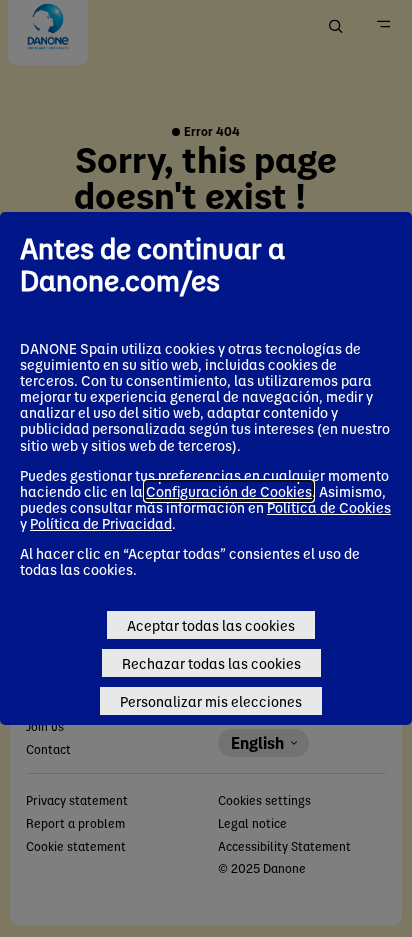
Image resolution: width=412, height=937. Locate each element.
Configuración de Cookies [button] (229, 491)
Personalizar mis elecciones (211, 701)
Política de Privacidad (101, 523)
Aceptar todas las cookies (211, 625)
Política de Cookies (329, 507)
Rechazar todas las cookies (211, 663)
